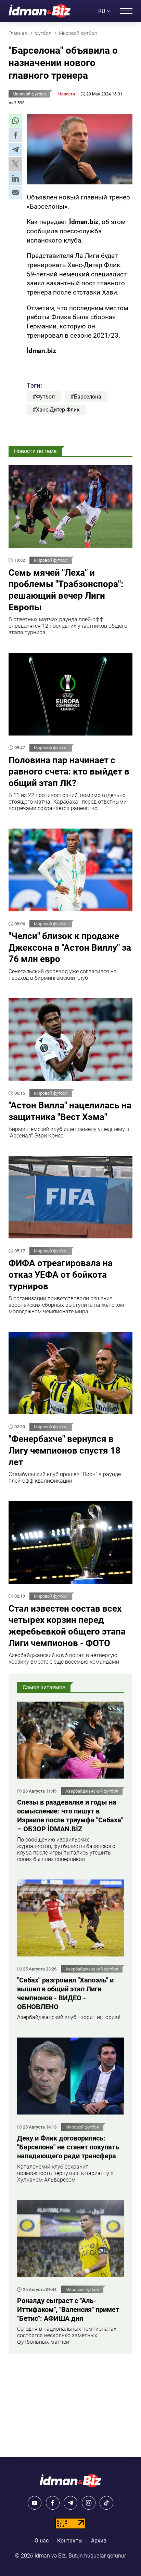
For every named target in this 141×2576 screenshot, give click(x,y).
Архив (99, 2541)
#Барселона (86, 397)
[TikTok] (106, 2503)
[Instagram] (89, 2503)
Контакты (70, 2541)
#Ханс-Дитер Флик (56, 410)
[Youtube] (35, 2503)
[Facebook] (53, 2503)
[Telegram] (70, 2503)
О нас (42, 2541)
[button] (15, 121)
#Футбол (44, 397)
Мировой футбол (29, 94)
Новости (67, 94)
